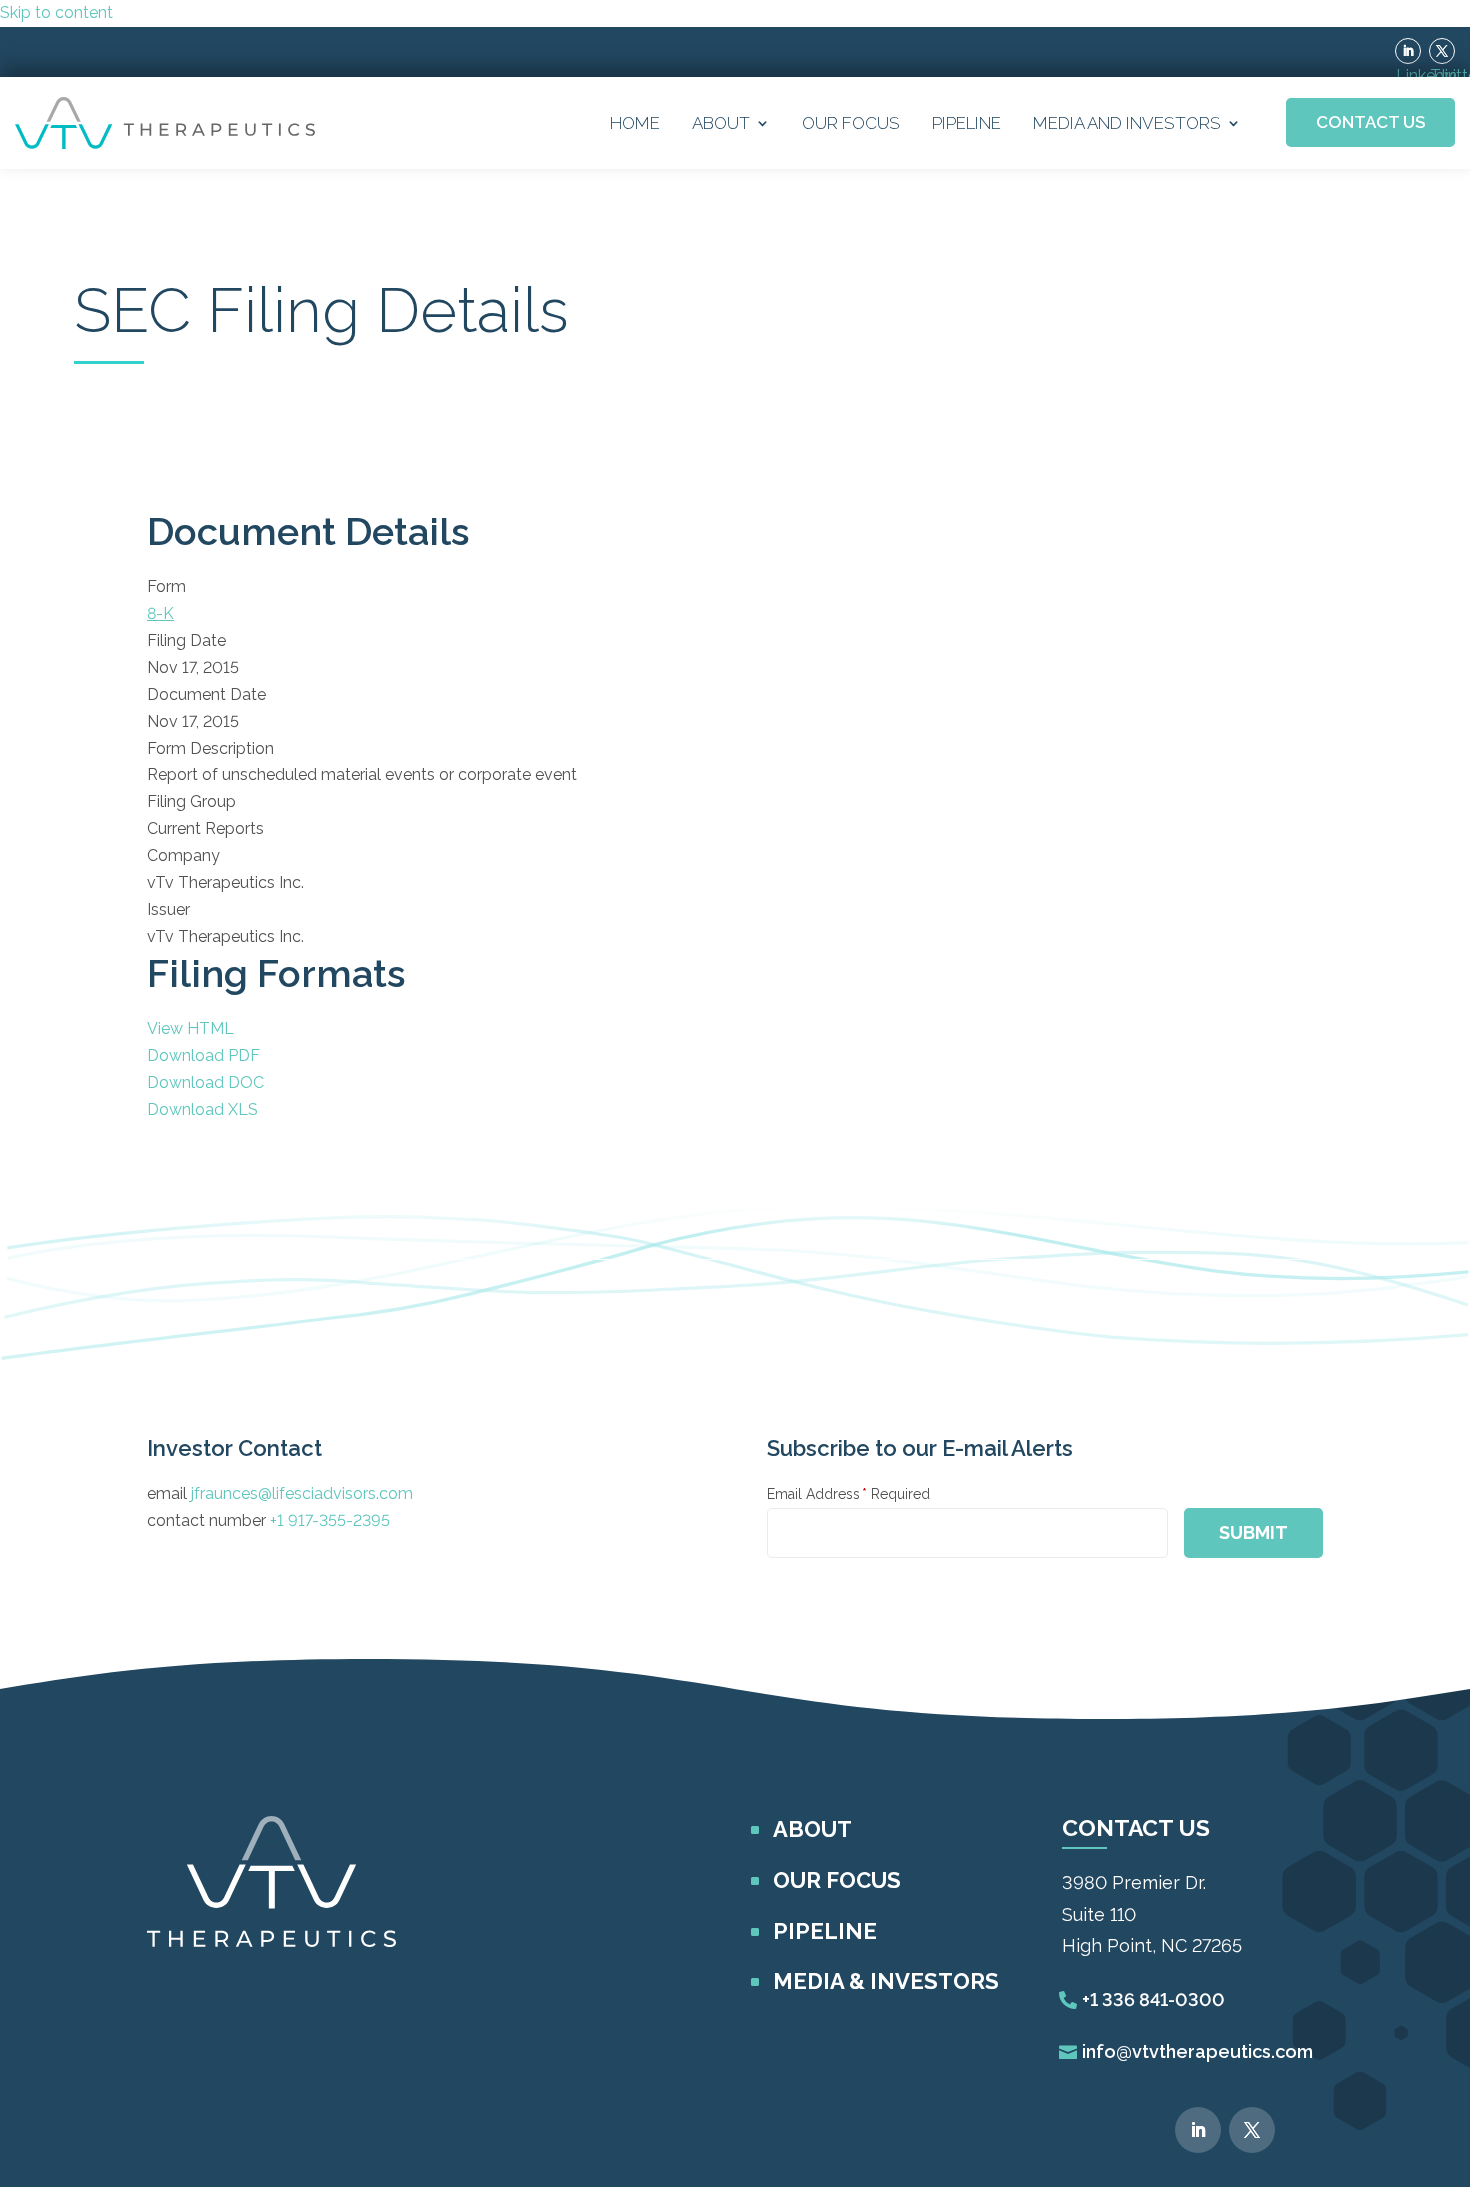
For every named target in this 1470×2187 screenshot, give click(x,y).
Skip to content (56, 12)
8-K (160, 613)
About (721, 123)
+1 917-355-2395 (330, 1520)
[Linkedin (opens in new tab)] (1408, 51)
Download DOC (205, 1082)
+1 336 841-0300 (1153, 1999)
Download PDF (203, 1055)
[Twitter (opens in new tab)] (1442, 51)
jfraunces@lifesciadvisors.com (302, 1493)
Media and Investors (1127, 123)
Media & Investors (886, 1981)
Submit (1253, 1532)
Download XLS (202, 1109)
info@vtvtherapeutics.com (1197, 2051)
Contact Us (1370, 122)
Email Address (848, 1494)
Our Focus (851, 123)
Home (635, 123)
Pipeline (966, 123)
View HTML (190, 1028)
